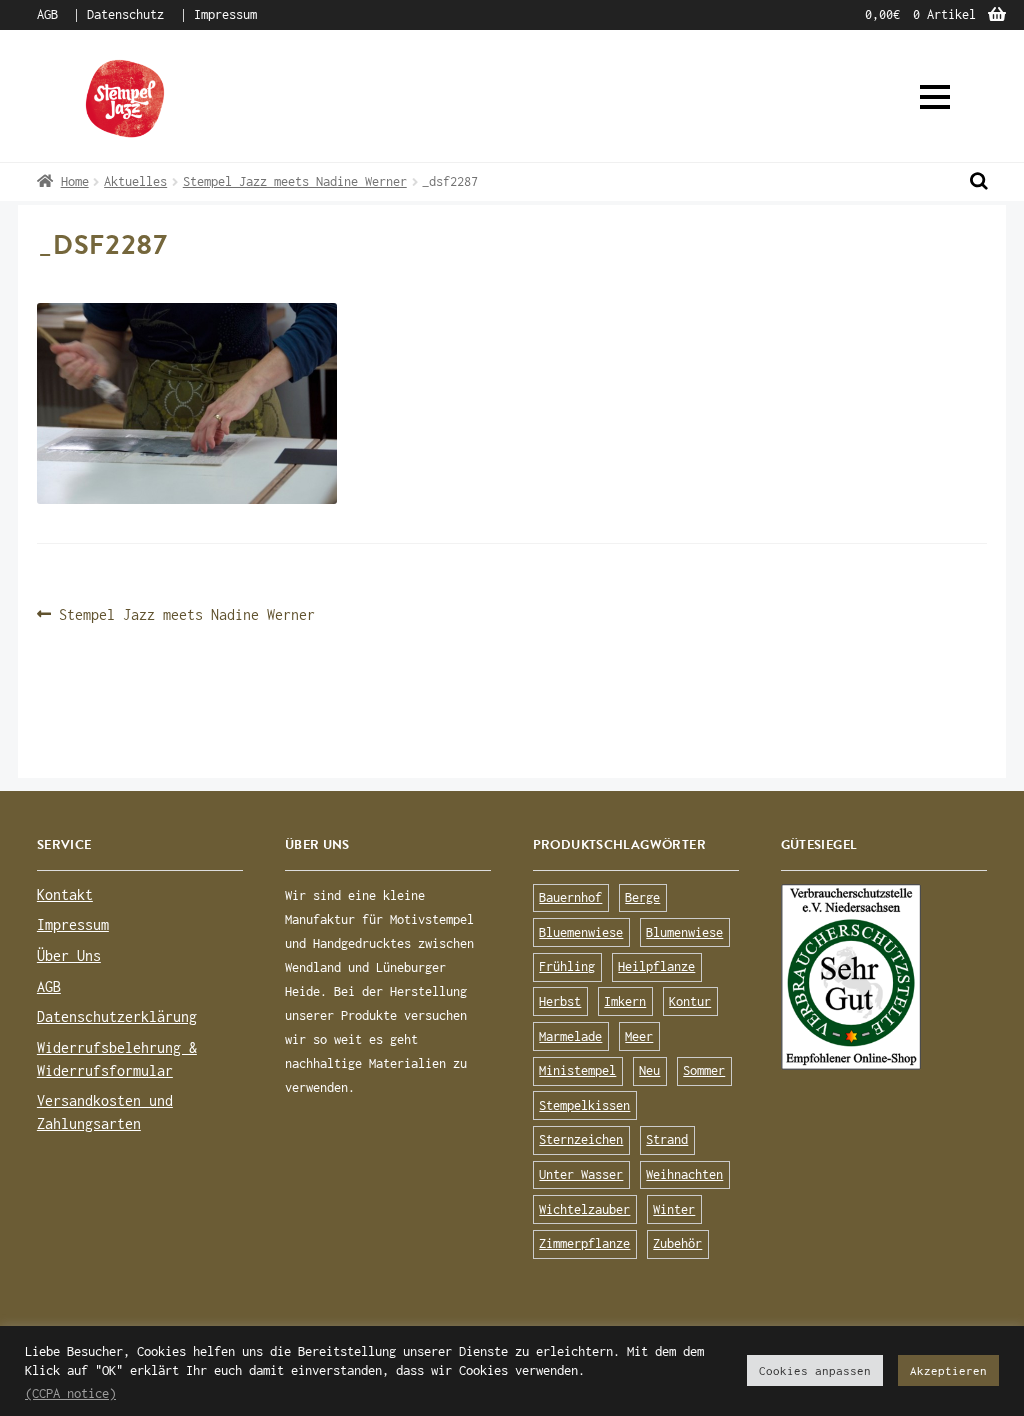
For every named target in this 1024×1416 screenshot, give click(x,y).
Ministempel (577, 1070)
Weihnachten (684, 1174)
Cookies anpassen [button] (815, 1370)
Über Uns (69, 955)
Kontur (690, 1001)
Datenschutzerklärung (117, 1016)
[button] (935, 97)
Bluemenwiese (581, 932)
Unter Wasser (581, 1174)
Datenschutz (125, 14)
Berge (642, 897)
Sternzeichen (581, 1139)
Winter (674, 1209)
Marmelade (570, 1036)
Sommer (704, 1070)
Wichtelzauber (584, 1209)
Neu (649, 1070)
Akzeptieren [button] (948, 1370)
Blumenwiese (684, 932)
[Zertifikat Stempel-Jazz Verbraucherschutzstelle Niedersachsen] (884, 977)
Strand (667, 1139)
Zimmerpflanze (584, 1243)
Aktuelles (135, 181)
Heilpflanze (656, 966)
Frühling (567, 966)
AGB (47, 14)
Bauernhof (570, 897)
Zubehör (677, 1243)
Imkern (625, 1001)
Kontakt (65, 894)
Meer (639, 1036)
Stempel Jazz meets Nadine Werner (295, 181)
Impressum (225, 14)
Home (75, 181)
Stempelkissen (584, 1105)
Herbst (560, 1001)
